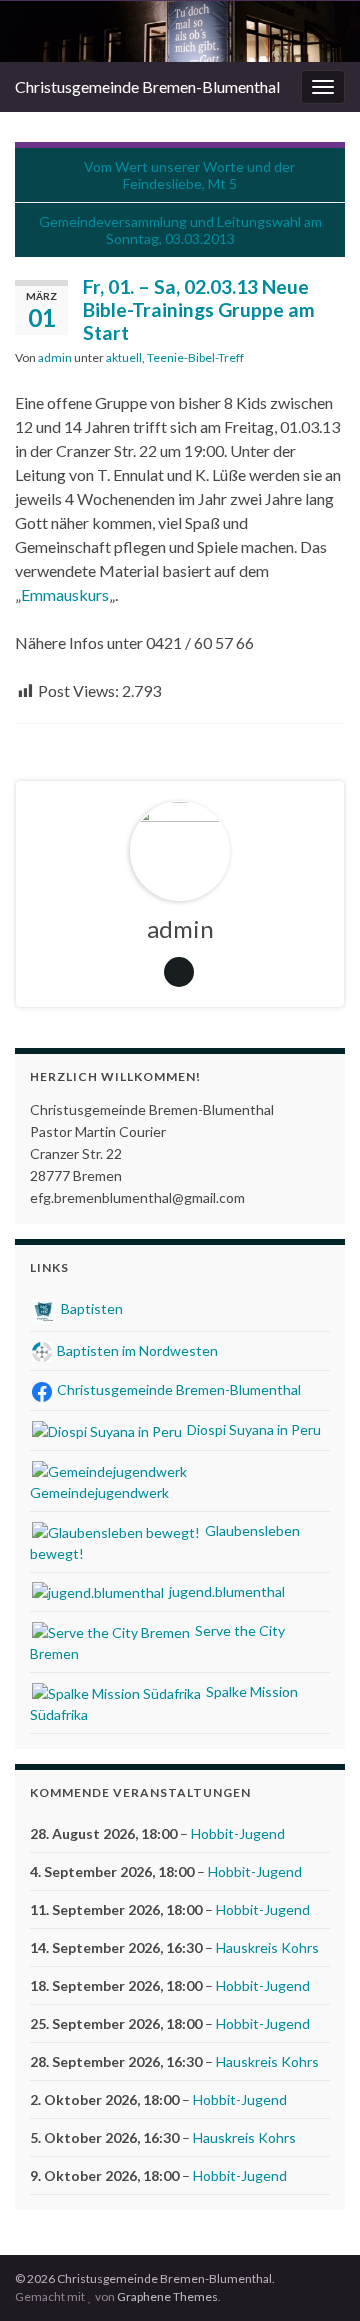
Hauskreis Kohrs (267, 1947)
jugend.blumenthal (225, 1591)
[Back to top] (315, 2276)
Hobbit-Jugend (238, 1833)
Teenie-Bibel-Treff (195, 357)
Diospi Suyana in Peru (252, 1429)
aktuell (124, 357)
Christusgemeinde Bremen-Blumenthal (147, 86)
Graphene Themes (167, 2296)
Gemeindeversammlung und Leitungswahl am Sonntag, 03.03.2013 (180, 230)
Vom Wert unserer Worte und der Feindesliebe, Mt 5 (189, 175)
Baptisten (90, 1308)
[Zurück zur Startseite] (180, 31)
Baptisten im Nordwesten (136, 1350)
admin (55, 357)
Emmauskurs (65, 594)
